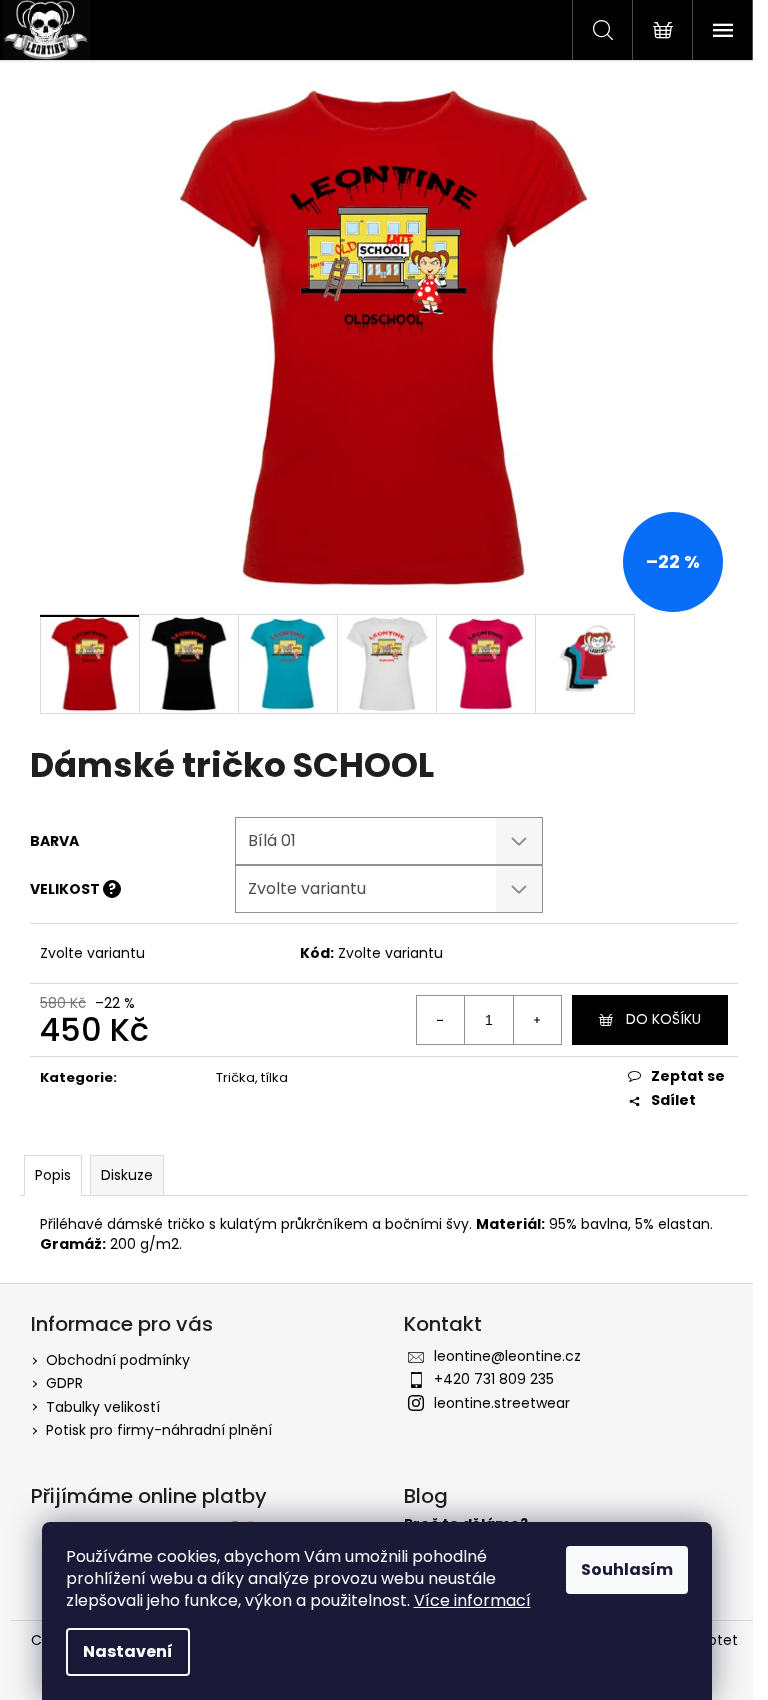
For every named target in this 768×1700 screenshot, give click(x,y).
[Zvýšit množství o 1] (537, 1020)
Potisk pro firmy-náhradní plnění (159, 1430)
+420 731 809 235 (494, 1379)
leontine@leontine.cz (507, 1356)
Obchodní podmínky (118, 1360)
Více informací (472, 1600)
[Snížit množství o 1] (441, 1020)
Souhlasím (627, 1569)
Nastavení (128, 1651)
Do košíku (663, 1019)
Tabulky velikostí (103, 1407)
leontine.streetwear (502, 1403)
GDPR (64, 1383)
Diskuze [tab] (127, 1175)
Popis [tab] (53, 1175)
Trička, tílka (252, 1077)
